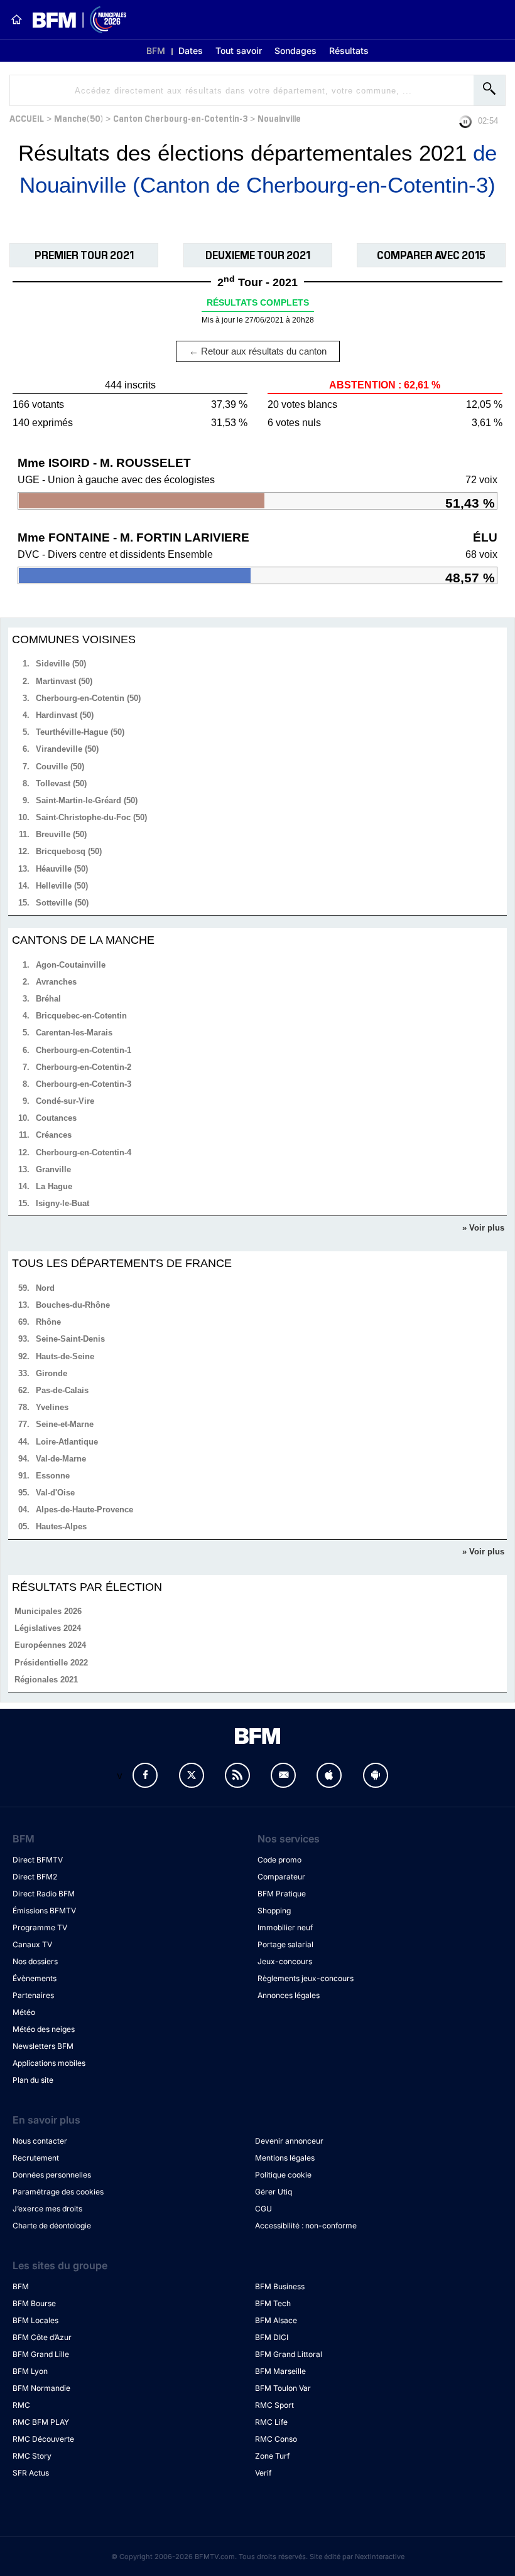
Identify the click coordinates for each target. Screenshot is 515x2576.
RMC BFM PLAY (41, 2422)
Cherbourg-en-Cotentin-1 (84, 1050)
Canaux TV (32, 1944)
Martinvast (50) (64, 681)
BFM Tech (273, 2303)
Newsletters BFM (43, 2046)
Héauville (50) (62, 869)
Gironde (51, 1373)
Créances (54, 1135)
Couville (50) (60, 767)
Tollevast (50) (61, 783)
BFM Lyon (30, 2371)
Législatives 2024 (48, 1628)
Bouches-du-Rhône (73, 1305)
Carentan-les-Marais (74, 1033)
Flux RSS (237, 1775)
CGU (263, 2209)
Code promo (279, 1860)
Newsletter (283, 1775)
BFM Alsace (276, 2320)
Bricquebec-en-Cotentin (81, 1016)
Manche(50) (79, 118)
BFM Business (280, 2286)
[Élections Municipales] (74, 20)
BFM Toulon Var (283, 2388)
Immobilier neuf (285, 1927)
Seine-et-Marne (65, 1424)
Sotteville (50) (62, 903)
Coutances (56, 1118)
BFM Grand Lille (41, 2354)
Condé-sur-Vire (65, 1101)
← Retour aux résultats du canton (258, 351)
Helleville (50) (62, 886)
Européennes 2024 (50, 1645)
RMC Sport (274, 2405)
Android (376, 1775)
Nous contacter (40, 2141)
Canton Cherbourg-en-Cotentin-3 (180, 118)
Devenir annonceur (289, 2141)
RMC (21, 2405)
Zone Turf (272, 2456)
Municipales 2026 (48, 1611)
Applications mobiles (49, 2063)
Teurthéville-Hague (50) (80, 732)
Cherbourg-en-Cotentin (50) (88, 698)
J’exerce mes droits (47, 2209)
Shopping (274, 1911)
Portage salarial (285, 1944)
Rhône (48, 1322)
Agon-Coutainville (71, 965)
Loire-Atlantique (67, 1442)
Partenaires (33, 1995)
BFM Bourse (34, 2303)
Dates (191, 51)
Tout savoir (239, 51)
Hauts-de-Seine (65, 1356)
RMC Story (32, 2456)
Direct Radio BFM (44, 1894)
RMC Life (271, 2422)
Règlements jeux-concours (306, 1978)
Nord (45, 1288)
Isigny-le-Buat (62, 1203)
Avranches (56, 982)
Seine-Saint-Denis (70, 1339)
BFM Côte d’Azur (42, 2337)
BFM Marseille (280, 2371)
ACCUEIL (27, 118)
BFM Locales (35, 2320)
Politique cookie (283, 2175)
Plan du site (33, 2080)
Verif (263, 2473)
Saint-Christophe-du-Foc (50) (91, 817)
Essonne (53, 1476)
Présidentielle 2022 (51, 1663)
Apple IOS (329, 1775)
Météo (24, 2012)
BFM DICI (272, 2337)
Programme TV (40, 1927)
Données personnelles (52, 2175)
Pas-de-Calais (62, 1390)
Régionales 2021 (46, 1680)
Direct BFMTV (38, 1860)
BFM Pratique (282, 1894)
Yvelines (52, 1407)
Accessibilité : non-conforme (306, 2226)
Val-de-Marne (61, 1459)
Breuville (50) (61, 834)
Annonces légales (289, 1995)
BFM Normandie (41, 2388)
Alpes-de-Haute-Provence (84, 1510)
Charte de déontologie (52, 2226)
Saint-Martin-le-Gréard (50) (87, 800)
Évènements (35, 1978)
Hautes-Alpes (61, 1526)
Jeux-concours (285, 1961)
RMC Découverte (43, 2439)
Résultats (349, 51)
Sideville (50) (61, 664)
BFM (156, 51)
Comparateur (281, 1877)
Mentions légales (285, 2158)
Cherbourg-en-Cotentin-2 (84, 1067)
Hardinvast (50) (65, 715)
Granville (53, 1169)
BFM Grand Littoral (289, 2354)
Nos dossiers (35, 1961)
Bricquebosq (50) (69, 851)
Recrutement (36, 2158)
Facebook (145, 1775)
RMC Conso (276, 2439)
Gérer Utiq (274, 2192)
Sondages (295, 51)
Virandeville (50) (67, 749)
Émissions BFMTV (44, 1911)
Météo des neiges (44, 2029)
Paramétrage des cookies (58, 2192)
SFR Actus (31, 2473)
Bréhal (48, 999)
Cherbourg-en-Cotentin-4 (84, 1152)
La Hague (54, 1186)
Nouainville (279, 118)
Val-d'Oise (55, 1493)
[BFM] (16, 19)
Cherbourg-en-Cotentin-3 (84, 1084)
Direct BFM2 (35, 1877)
